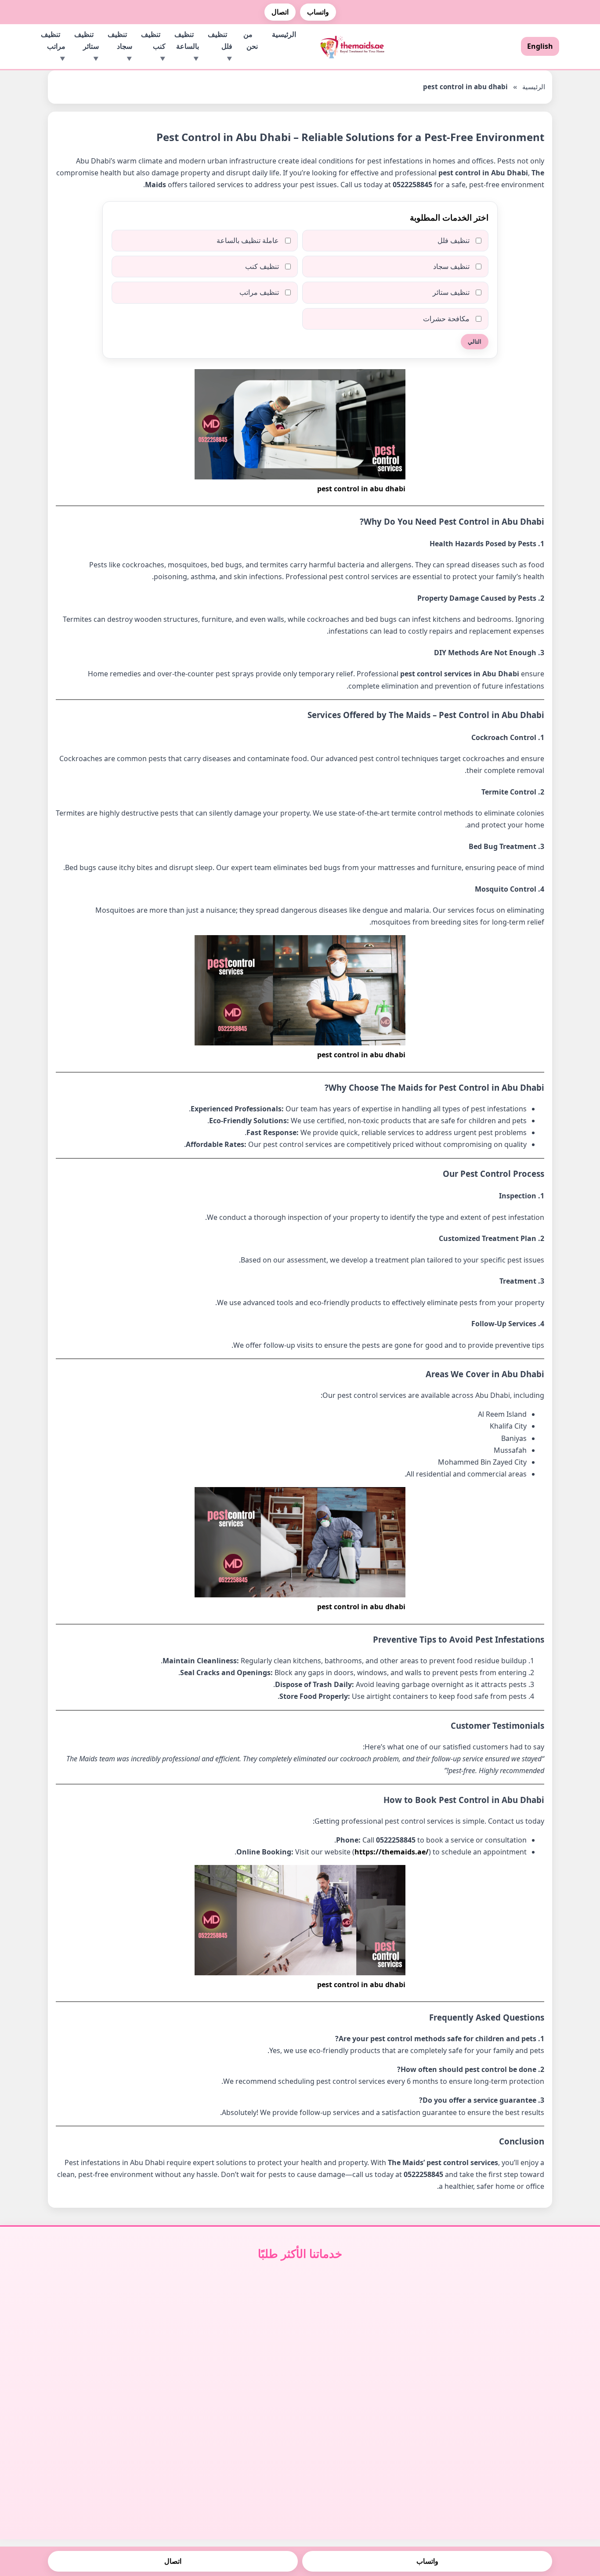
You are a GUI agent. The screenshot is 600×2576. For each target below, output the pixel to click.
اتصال (280, 12)
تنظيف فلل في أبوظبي (493, 2337)
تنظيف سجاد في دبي (365, 2323)
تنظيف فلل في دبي (493, 2323)
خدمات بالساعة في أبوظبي (107, 2337)
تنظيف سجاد (120, 40)
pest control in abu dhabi (361, 489)
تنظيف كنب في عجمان (235, 2366)
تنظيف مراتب (53, 40)
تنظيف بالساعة (187, 40)
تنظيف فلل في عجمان (493, 2366)
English (540, 46)
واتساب (318, 12)
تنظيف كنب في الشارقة (236, 2352)
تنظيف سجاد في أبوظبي (364, 2337)
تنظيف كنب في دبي (235, 2323)
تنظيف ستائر (87, 40)
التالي (475, 342)
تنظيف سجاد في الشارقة (364, 2352)
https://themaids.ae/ (392, 1852)
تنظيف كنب (153, 40)
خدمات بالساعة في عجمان (107, 2366)
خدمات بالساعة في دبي (107, 2323)
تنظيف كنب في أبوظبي (236, 2337)
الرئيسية (284, 34)
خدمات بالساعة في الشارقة (107, 2352)
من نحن (251, 40)
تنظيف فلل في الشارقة (493, 2352)
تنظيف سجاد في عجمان (365, 2366)
